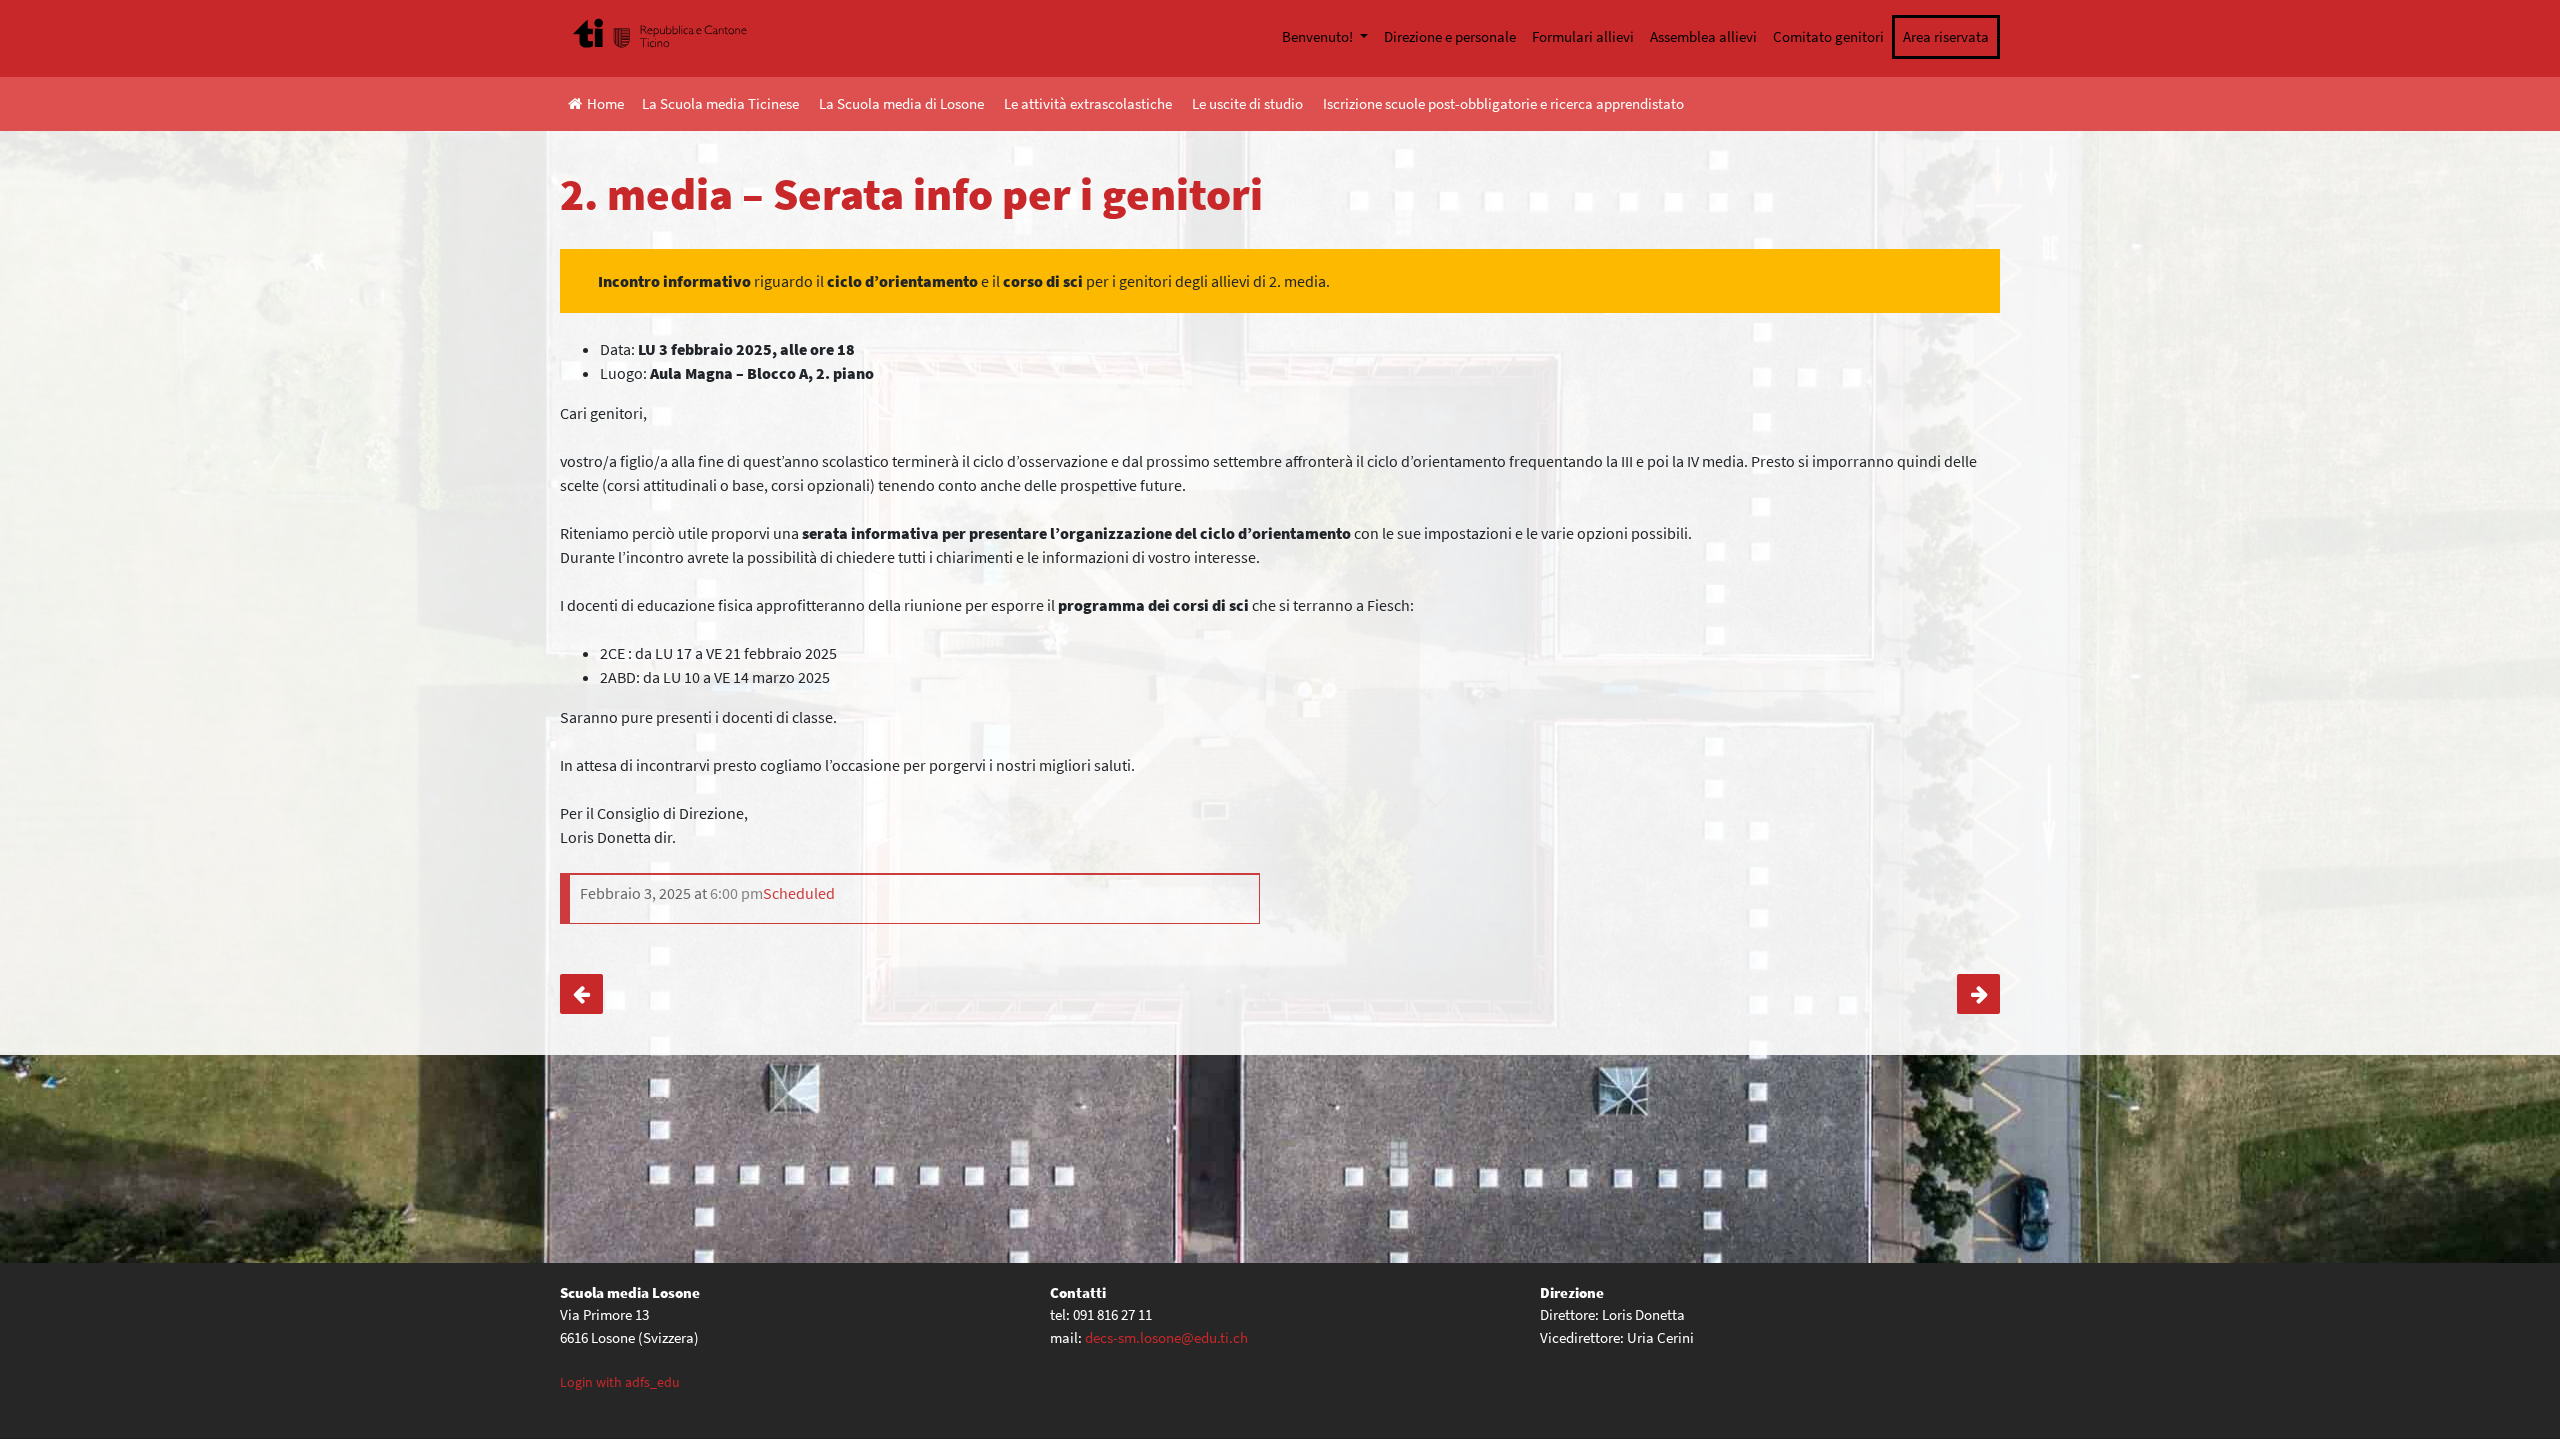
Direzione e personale (1450, 36)
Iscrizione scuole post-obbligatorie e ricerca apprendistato (1503, 103)
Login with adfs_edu (620, 1382)
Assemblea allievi (1703, 36)
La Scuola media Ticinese (720, 103)
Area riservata (1946, 36)
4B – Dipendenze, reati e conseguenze (581, 994)
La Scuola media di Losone (901, 103)
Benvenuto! (1319, 36)
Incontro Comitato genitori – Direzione (1978, 994)
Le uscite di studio (1247, 103)
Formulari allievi (1583, 36)
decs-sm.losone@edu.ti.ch (1166, 1337)
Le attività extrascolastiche (1088, 103)
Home (605, 103)
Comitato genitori (1828, 36)
